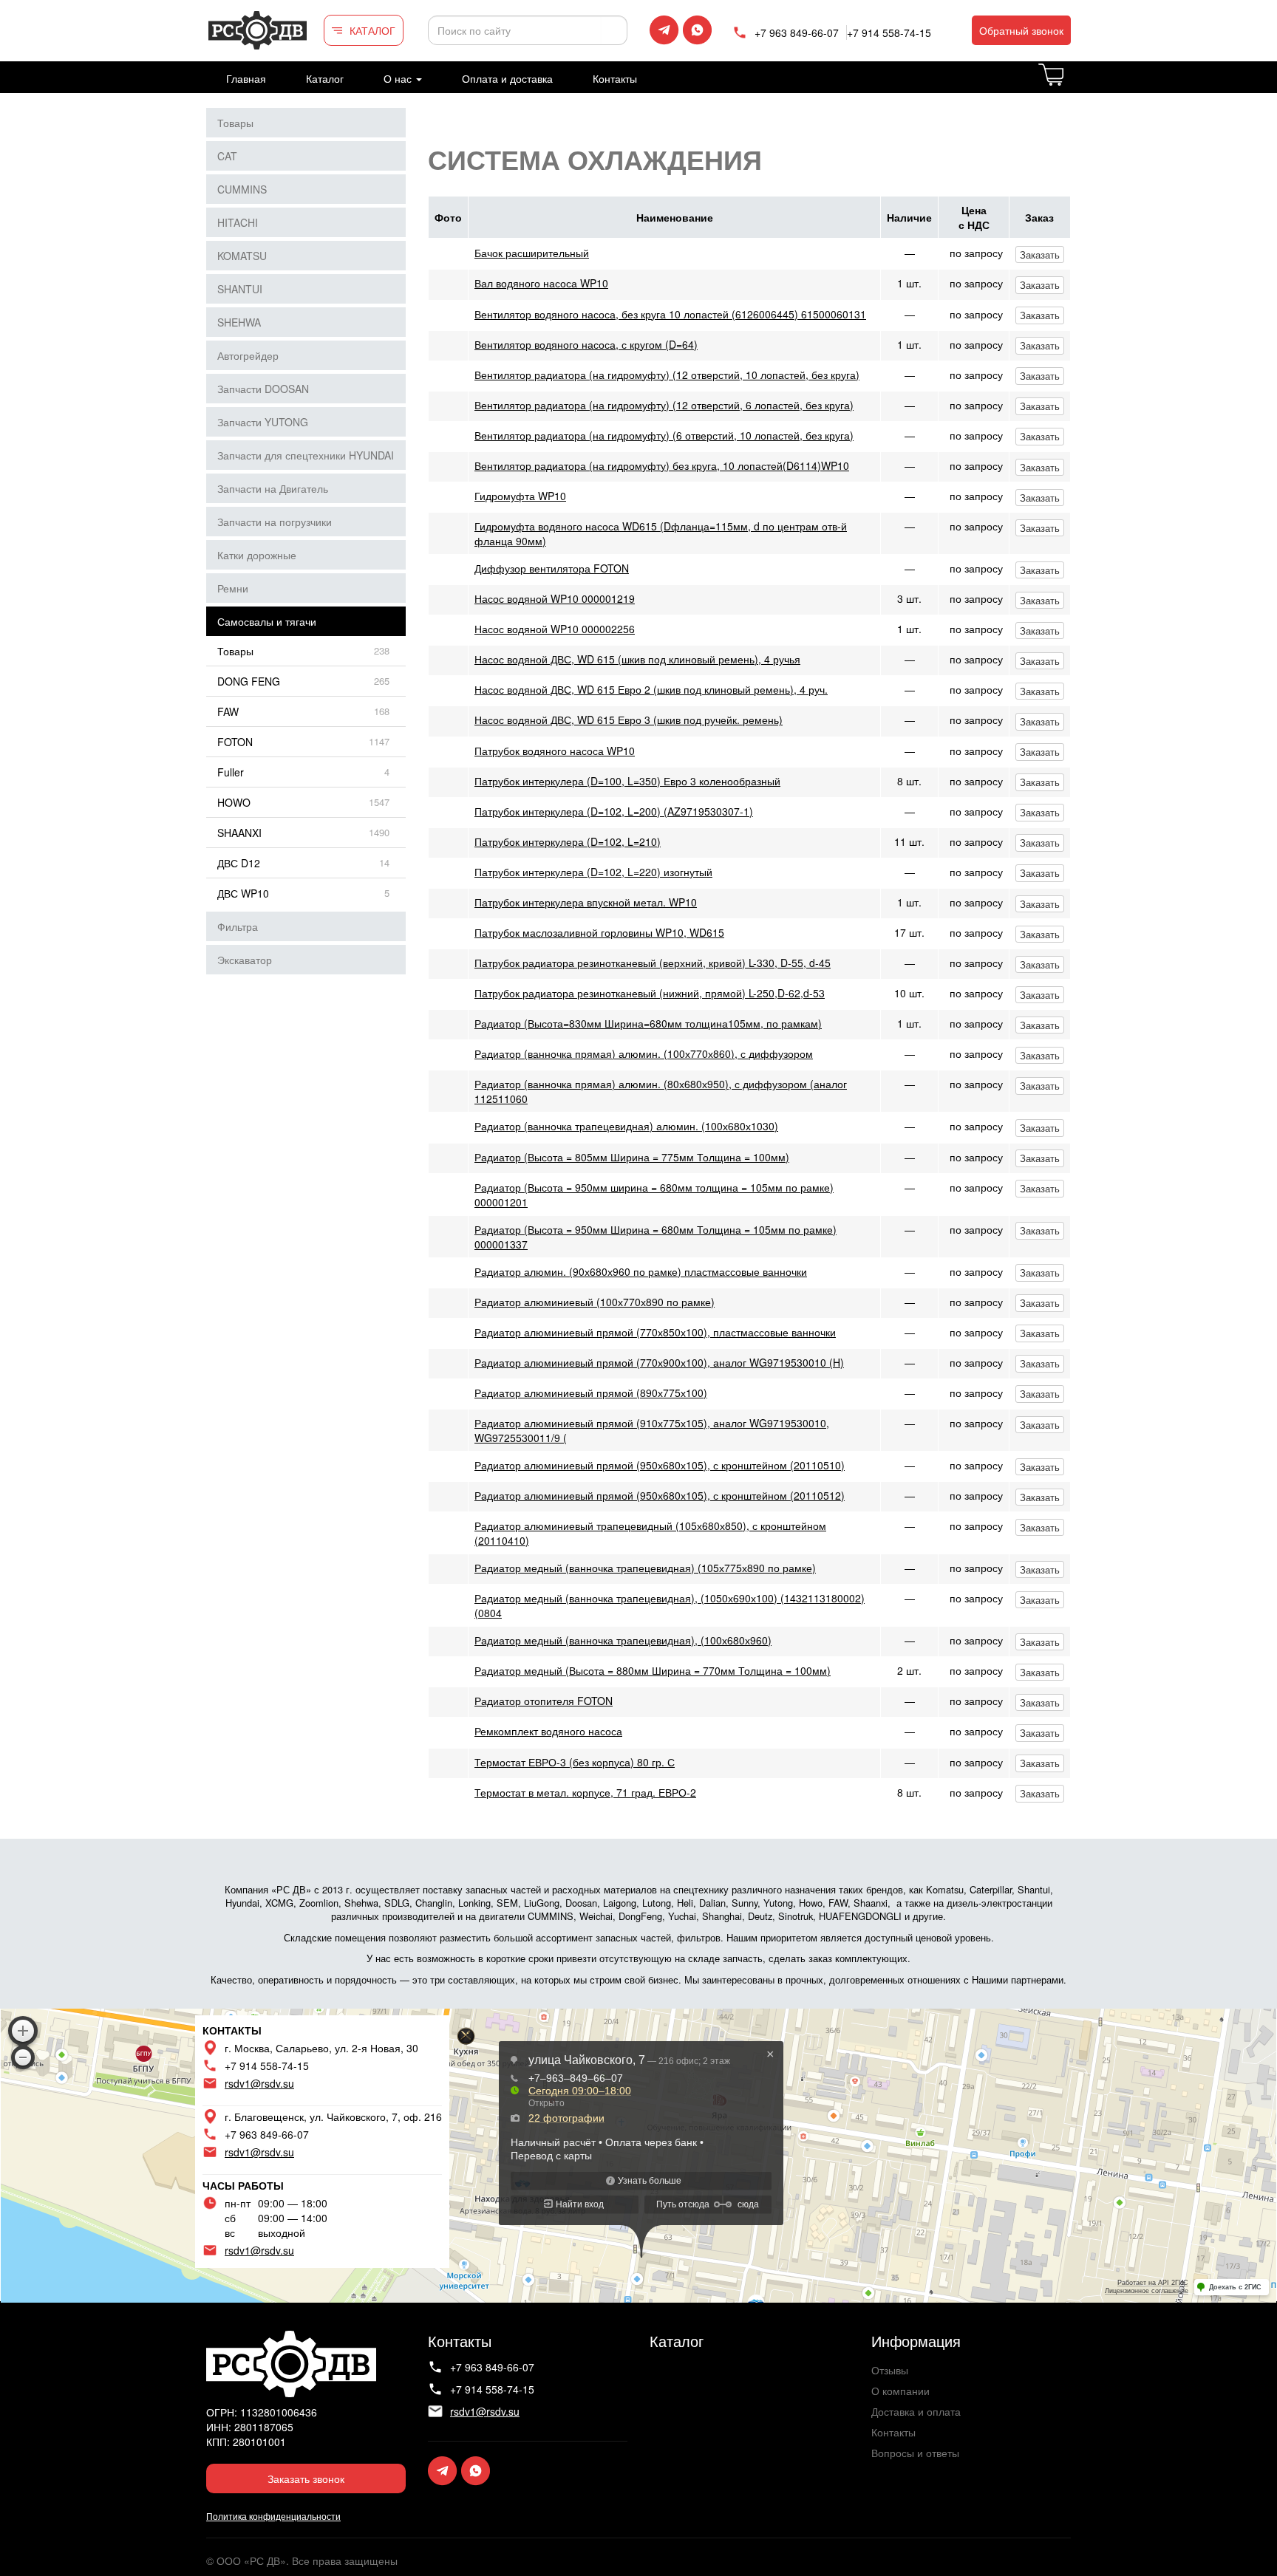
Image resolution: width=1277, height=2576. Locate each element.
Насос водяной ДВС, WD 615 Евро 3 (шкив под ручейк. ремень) (629, 720)
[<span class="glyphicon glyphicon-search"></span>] (614, 30)
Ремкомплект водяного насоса (548, 1731)
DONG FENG (249, 681)
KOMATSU (242, 256)
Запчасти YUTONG (263, 422)
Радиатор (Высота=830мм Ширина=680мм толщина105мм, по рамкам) (648, 1023)
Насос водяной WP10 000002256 (555, 629)
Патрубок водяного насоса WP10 (555, 751)
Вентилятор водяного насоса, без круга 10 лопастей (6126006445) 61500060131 (670, 314)
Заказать (1040, 254)
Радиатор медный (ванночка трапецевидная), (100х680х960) (623, 1640)
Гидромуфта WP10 (520, 496)
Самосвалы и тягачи (267, 621)
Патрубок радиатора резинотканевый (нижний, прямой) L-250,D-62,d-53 (650, 993)
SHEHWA (239, 322)
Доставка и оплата (916, 2411)
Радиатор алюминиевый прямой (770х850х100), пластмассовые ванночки (655, 1332)
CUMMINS (242, 189)
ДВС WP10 (243, 893)
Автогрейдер (248, 355)
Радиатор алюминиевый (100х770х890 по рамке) (595, 1302)
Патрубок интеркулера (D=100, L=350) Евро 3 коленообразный (627, 781)
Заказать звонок (306, 2478)
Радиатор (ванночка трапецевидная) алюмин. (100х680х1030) (626, 1126)
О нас (399, 78)
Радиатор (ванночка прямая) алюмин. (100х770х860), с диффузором (644, 1053)
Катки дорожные (257, 555)
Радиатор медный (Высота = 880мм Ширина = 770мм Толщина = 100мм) (653, 1670)
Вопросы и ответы (915, 2453)
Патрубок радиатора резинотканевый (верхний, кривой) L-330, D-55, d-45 (653, 963)
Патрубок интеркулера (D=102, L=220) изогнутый (593, 872)
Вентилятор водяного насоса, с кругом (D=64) (586, 344)
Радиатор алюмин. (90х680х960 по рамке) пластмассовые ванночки (641, 1271)
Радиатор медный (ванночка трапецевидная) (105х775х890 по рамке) (645, 1568)
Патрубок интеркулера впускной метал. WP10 (586, 902)
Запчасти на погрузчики (275, 522)
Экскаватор (245, 960)
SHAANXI (239, 833)
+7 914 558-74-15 (889, 33)
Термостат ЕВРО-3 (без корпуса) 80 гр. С (575, 1762)
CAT (227, 156)
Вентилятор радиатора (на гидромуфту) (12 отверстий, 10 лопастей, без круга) (667, 375)
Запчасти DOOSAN (263, 389)
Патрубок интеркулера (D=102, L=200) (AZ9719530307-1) (614, 811)
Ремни (233, 588)
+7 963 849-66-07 (797, 33)
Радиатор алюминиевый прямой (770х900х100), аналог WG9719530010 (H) (659, 1362)
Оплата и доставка (507, 78)
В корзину (1070, 83)
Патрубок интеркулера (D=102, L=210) (568, 841)
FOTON (235, 742)
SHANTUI (240, 289)
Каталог (325, 78)
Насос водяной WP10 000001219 (555, 598)
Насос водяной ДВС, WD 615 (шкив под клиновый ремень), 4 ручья (637, 659)
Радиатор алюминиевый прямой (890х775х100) (591, 1393)
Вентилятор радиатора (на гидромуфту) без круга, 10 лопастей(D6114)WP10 (662, 465)
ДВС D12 (239, 863)
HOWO (234, 802)
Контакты (615, 78)
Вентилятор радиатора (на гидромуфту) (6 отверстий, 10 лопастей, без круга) (664, 435)
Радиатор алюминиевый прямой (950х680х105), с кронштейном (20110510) (660, 1465)
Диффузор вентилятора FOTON (552, 568)
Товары (235, 123)
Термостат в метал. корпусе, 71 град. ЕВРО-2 (585, 1792)
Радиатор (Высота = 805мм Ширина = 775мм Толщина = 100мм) (632, 1157)
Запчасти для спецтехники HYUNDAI (306, 455)
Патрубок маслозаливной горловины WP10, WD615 (599, 932)
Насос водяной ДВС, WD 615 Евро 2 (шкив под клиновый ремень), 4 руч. (651, 689)
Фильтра (238, 926)
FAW (228, 711)
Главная (246, 78)
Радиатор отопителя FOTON (544, 1701)
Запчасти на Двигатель (273, 488)
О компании (900, 2391)
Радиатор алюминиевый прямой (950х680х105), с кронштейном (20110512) (660, 1495)
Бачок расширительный (532, 253)
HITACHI (238, 222)
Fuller (231, 772)
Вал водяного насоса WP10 (541, 283)
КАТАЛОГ (372, 30)
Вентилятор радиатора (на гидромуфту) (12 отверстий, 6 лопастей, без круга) (664, 405)
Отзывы (890, 2370)
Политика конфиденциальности (273, 2516)
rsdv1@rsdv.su (259, 2083)
